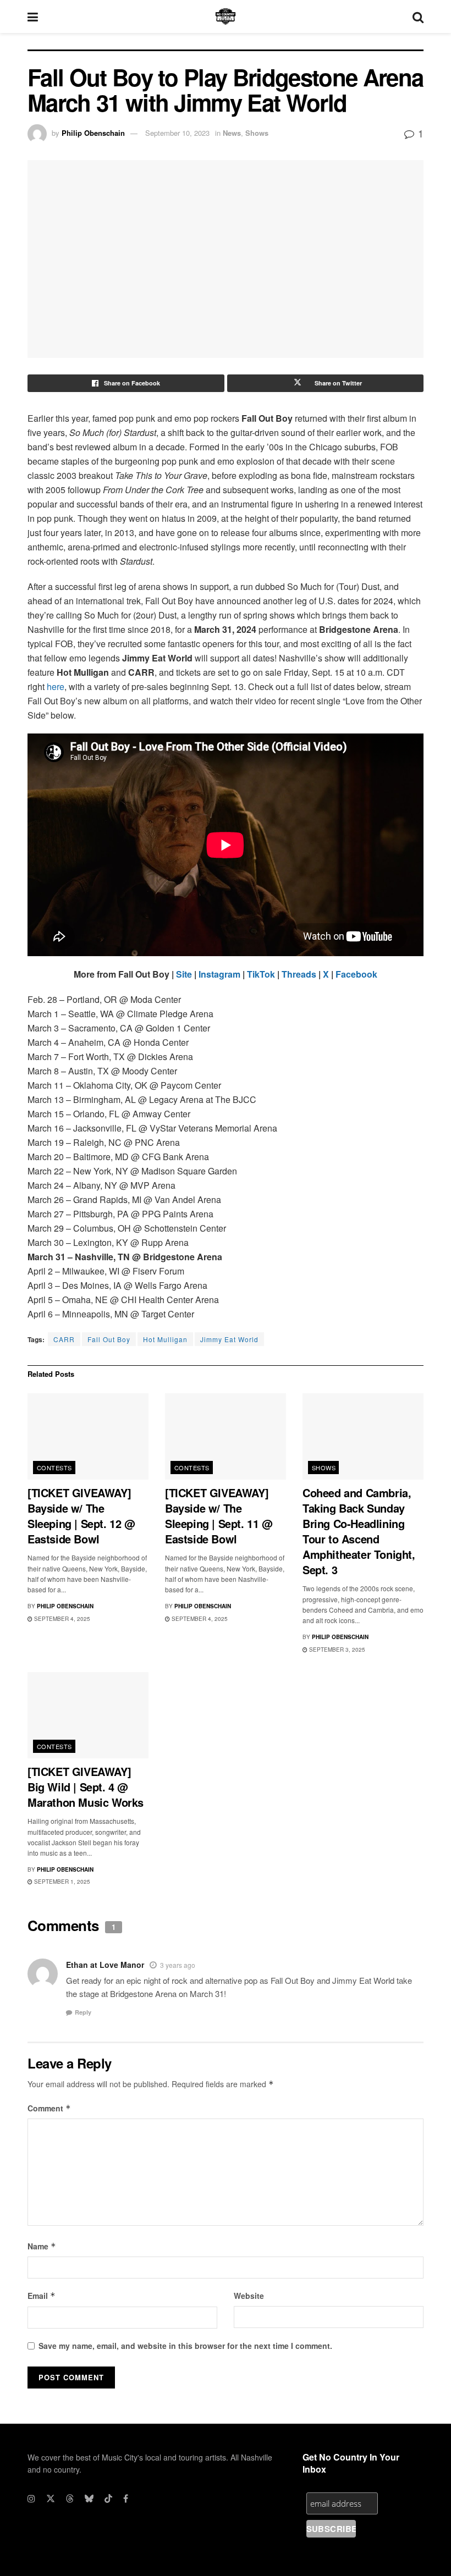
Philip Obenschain (93, 133)
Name (42, 2246)
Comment (49, 2108)
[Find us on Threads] (70, 2498)
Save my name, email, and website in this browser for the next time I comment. (185, 2346)
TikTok (261, 974)
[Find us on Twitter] (51, 2498)
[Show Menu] (33, 16)
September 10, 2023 (177, 133)
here (56, 686)
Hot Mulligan (165, 1339)
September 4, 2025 (61, 1619)
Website (249, 2296)
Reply (83, 2012)
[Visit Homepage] (226, 16)
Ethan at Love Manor (105, 1965)
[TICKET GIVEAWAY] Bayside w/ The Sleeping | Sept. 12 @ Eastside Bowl (81, 1516)
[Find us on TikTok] (108, 2498)
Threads (299, 974)
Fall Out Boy (109, 1339)
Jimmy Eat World (229, 1339)
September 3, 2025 (336, 1650)
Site (184, 974)
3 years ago (178, 1965)
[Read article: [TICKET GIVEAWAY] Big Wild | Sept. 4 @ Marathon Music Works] (88, 1715)
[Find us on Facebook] (126, 2498)
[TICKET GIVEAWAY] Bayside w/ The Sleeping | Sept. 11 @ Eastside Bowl (219, 1516)
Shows (257, 133)
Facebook (356, 974)
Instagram (219, 974)
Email (42, 2296)
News (232, 133)
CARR (64, 1339)
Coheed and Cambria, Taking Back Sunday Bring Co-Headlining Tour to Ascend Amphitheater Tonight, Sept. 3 (359, 1531)
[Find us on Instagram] (31, 2498)
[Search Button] (418, 16)
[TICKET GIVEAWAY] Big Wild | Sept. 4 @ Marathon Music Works (86, 1787)
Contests (54, 1468)
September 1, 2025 (61, 1882)
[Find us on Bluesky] (89, 2498)
